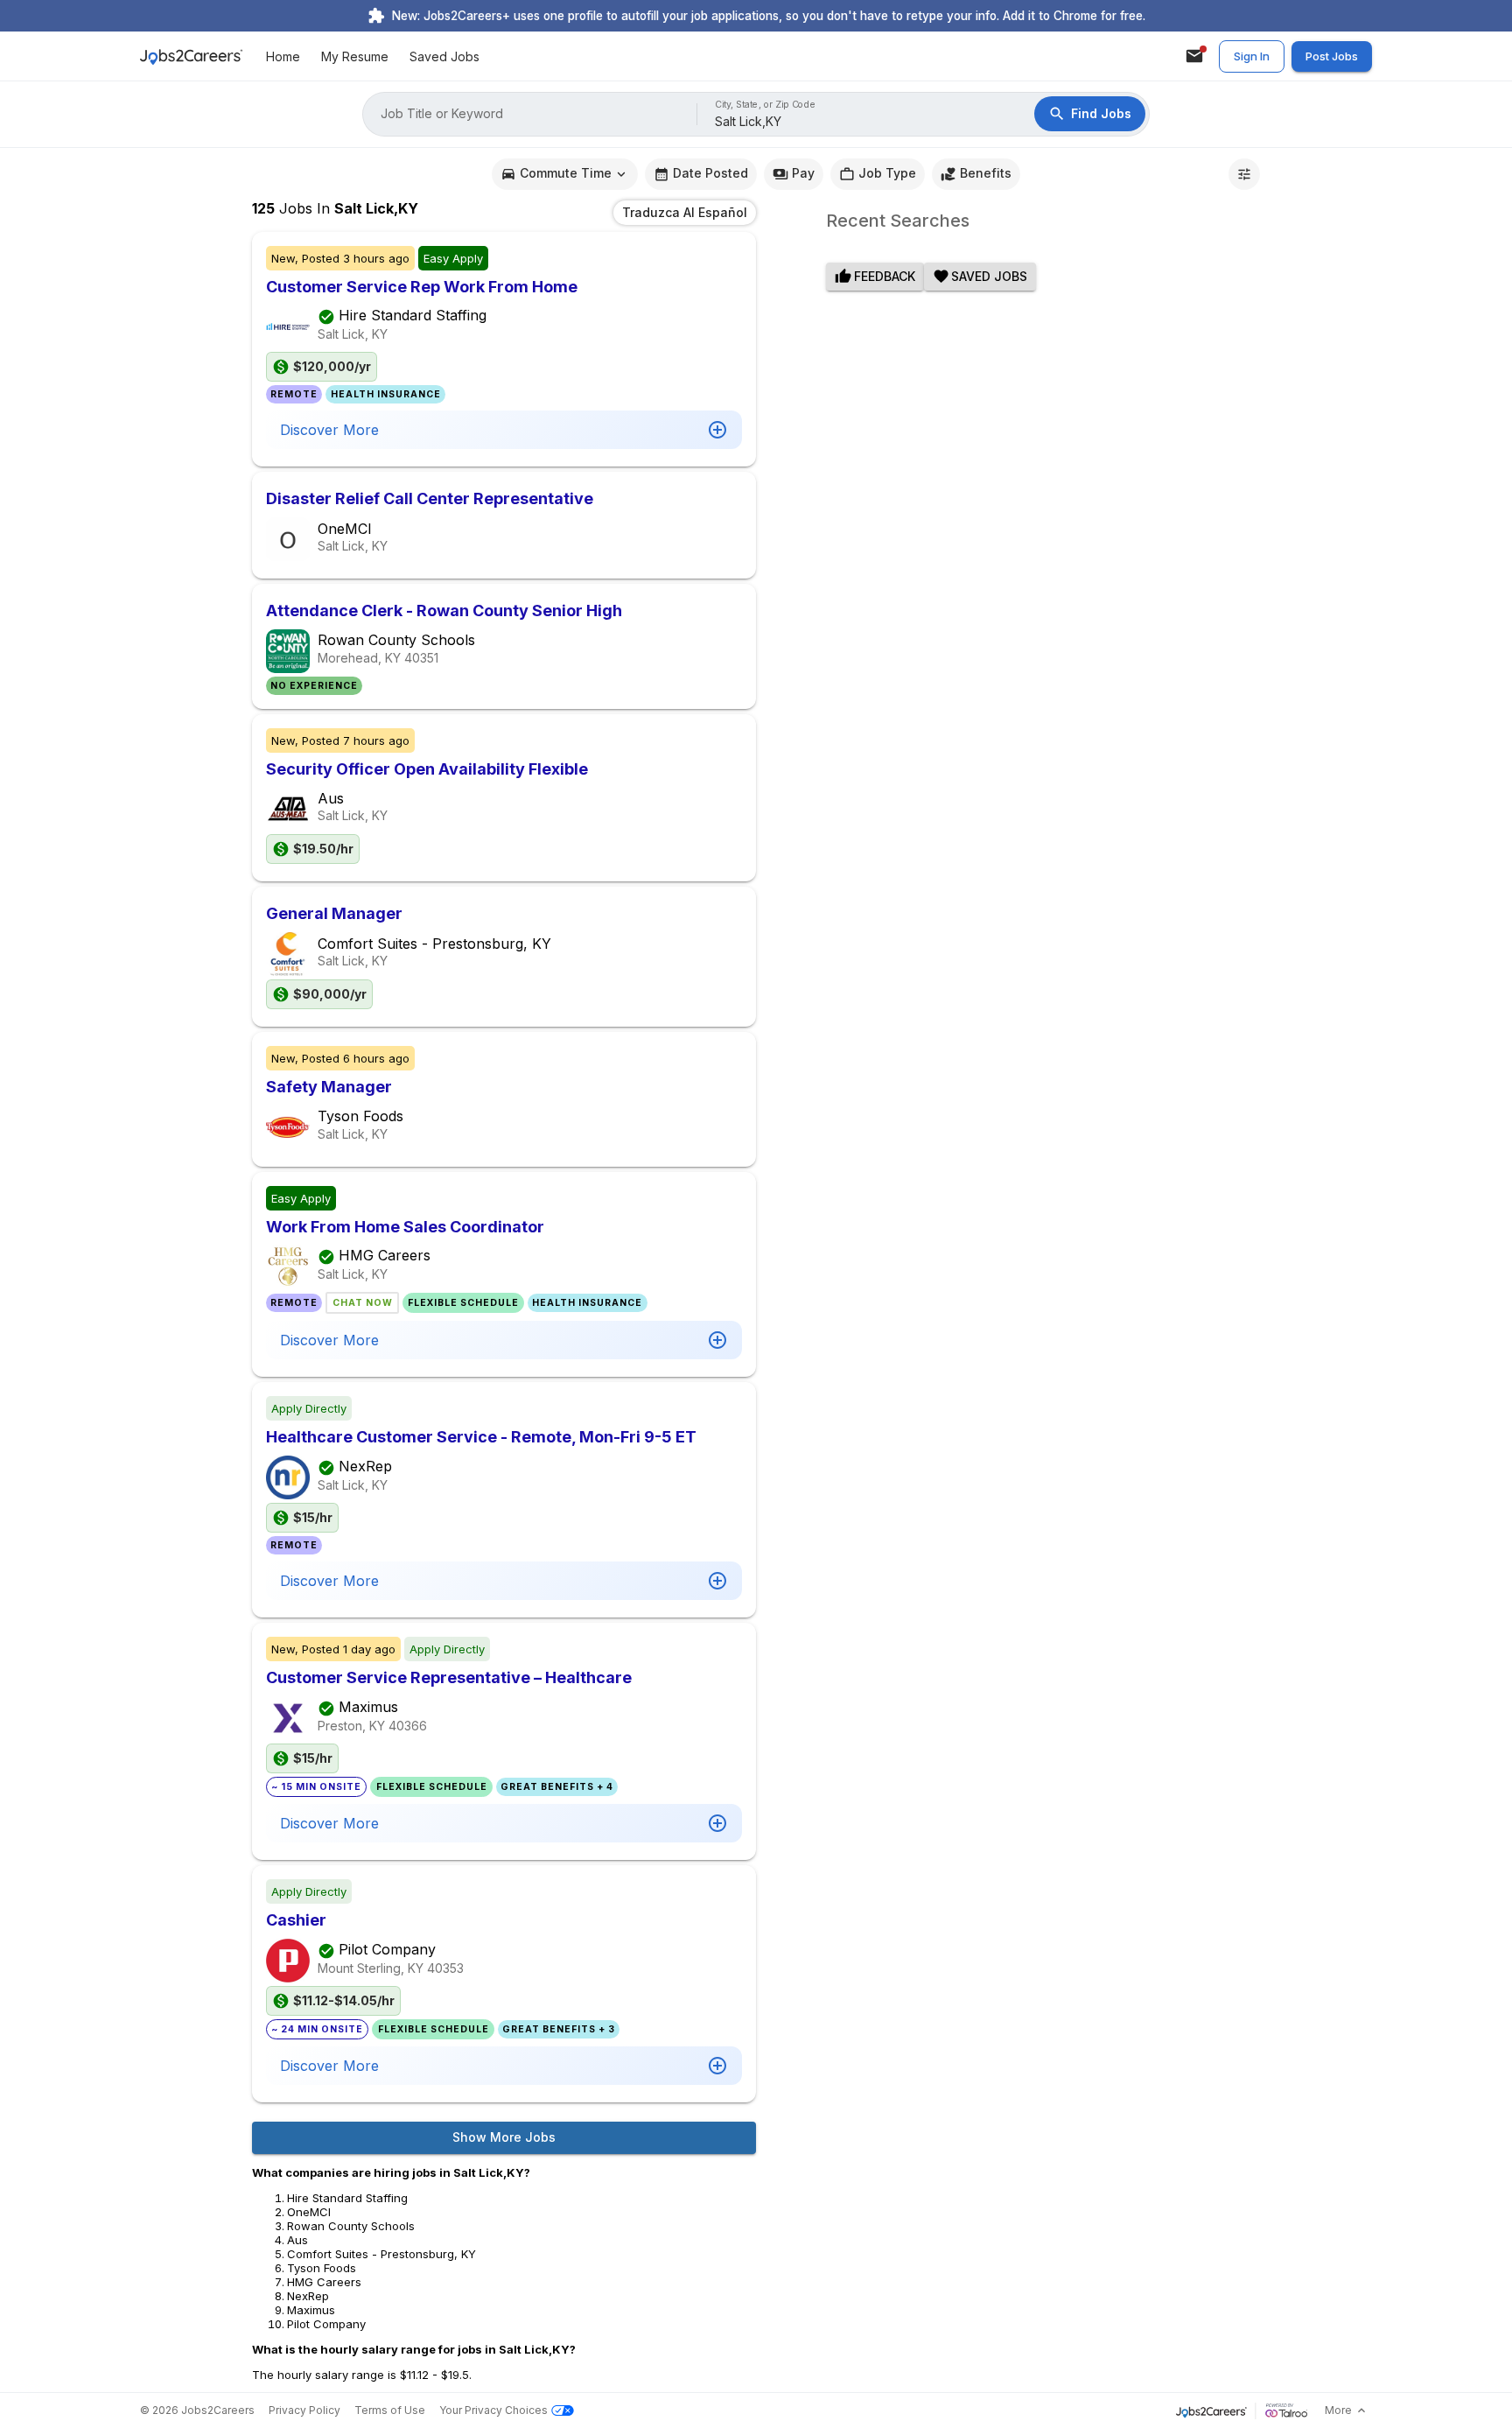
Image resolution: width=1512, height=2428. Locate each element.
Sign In (1252, 56)
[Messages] (1194, 56)
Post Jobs (1332, 56)
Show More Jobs (504, 2137)
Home (283, 56)
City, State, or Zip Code (766, 105)
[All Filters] (1244, 174)
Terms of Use (390, 2410)
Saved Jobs (444, 56)
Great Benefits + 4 (557, 1787)
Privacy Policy (304, 2410)
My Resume (355, 56)
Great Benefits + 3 (559, 2029)
